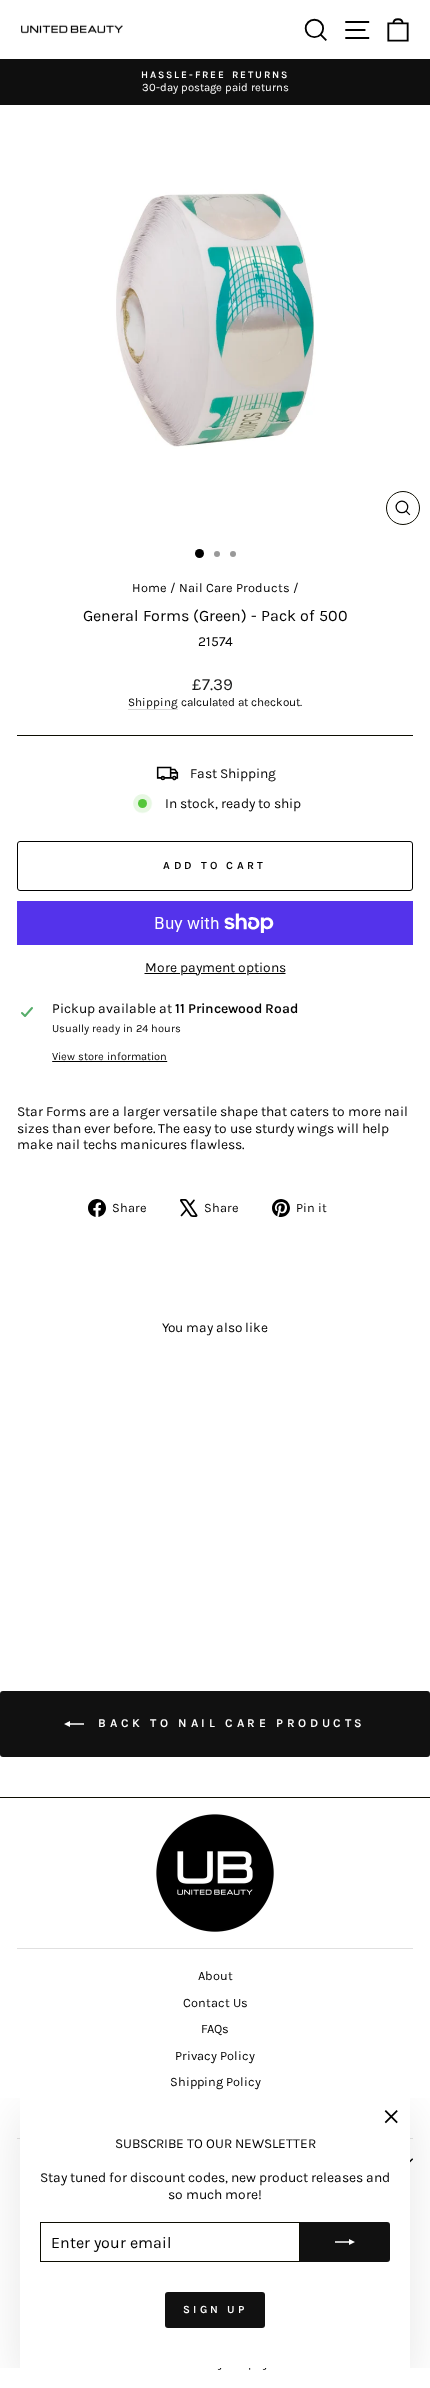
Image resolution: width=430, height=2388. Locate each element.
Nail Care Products (234, 587)
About (215, 1975)
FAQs (215, 2028)
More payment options (215, 967)
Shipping (153, 702)
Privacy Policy (215, 2055)
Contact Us (215, 2002)
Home (149, 587)
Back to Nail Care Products (229, 1723)
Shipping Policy (215, 2081)
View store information (109, 1056)
